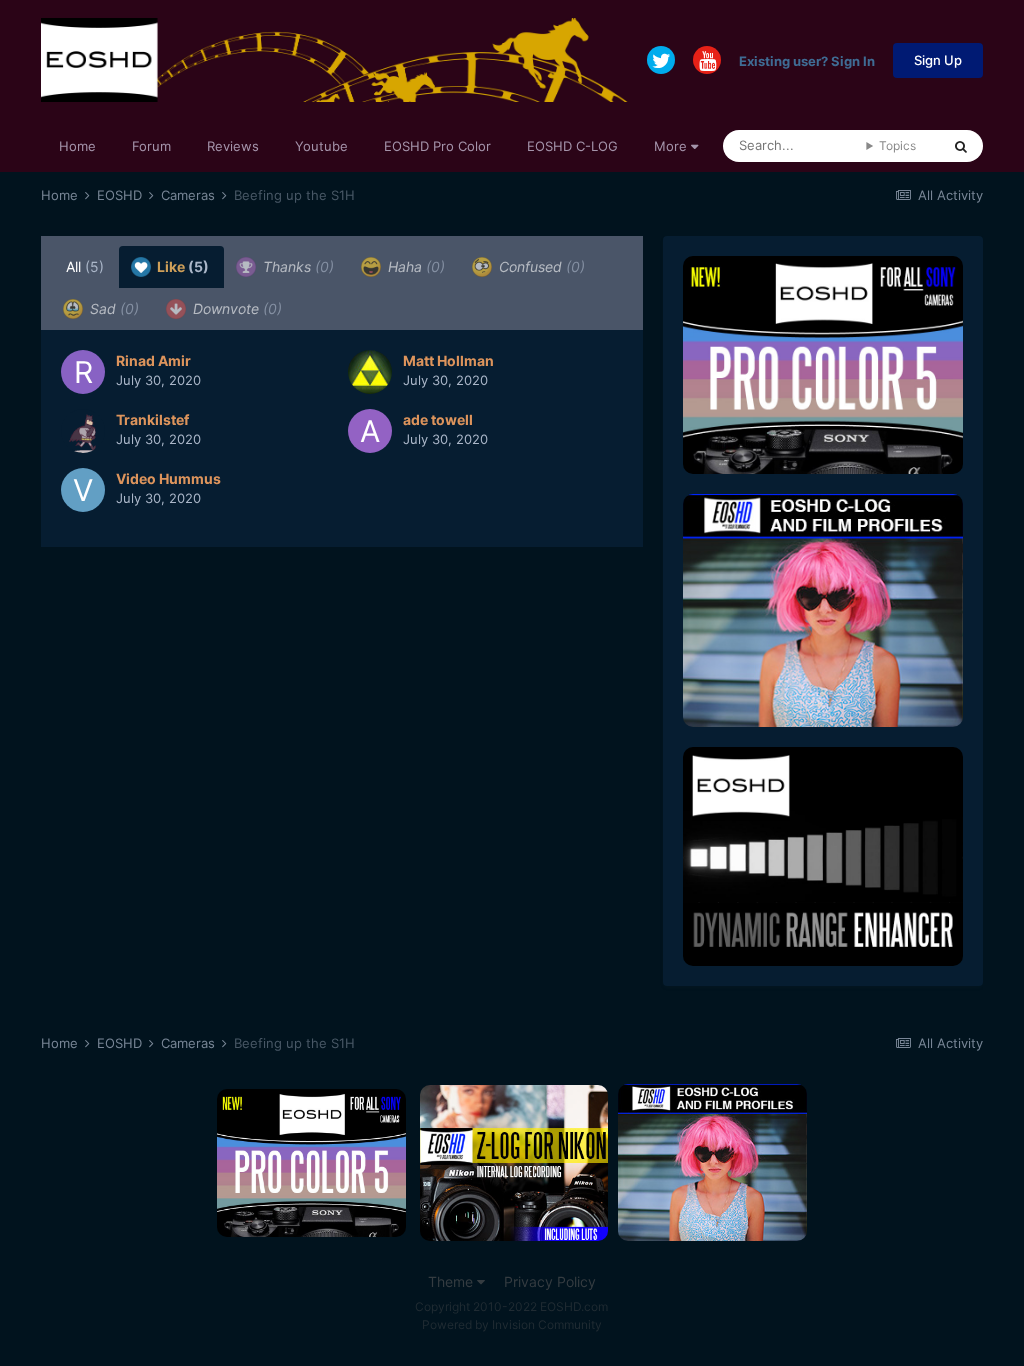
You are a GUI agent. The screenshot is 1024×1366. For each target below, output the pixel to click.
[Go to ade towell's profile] (370, 431)
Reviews (233, 146)
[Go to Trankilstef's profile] (83, 431)
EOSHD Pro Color (437, 146)
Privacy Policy (550, 1281)
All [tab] (85, 266)
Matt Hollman (448, 360)
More (670, 146)
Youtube (321, 146)
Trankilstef (152, 419)
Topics (897, 145)
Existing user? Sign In (807, 60)
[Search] (961, 146)
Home (77, 146)
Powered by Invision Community (512, 1324)
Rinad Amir (153, 360)
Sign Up (938, 60)
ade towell (438, 419)
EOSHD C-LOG (572, 146)
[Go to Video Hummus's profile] (83, 490)
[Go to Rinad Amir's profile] (83, 372)
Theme (452, 1281)
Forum (151, 146)
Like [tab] (181, 266)
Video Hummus (168, 478)
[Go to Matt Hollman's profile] (370, 372)
